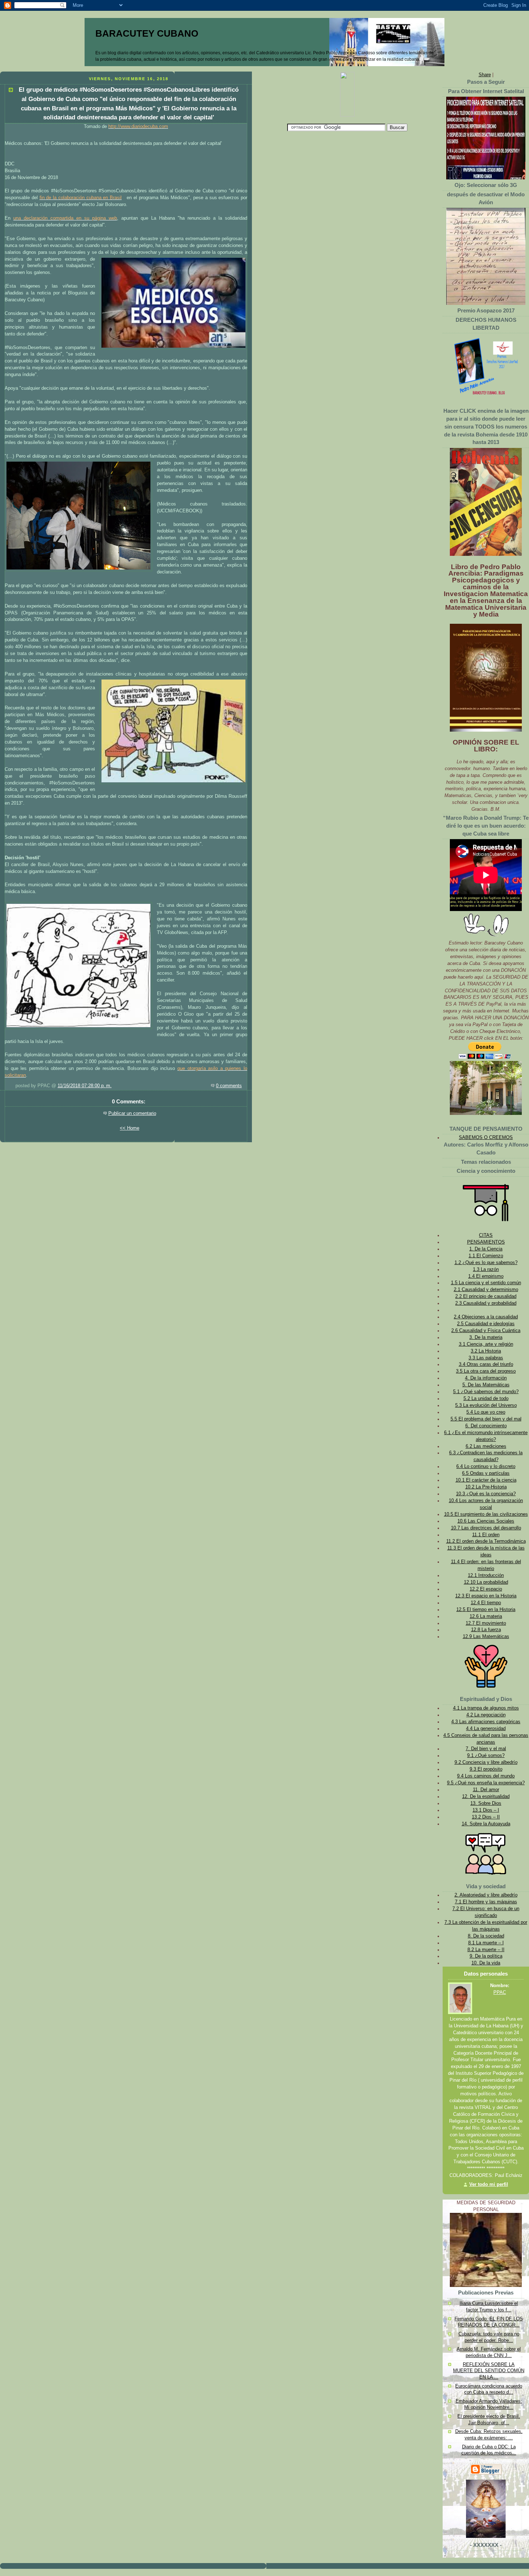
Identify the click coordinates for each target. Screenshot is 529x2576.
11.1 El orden (486, 1535)
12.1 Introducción (486, 1575)
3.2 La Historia (486, 1351)
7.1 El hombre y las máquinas (486, 1902)
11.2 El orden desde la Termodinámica (486, 1541)
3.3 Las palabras (486, 1358)
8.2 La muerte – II (486, 1950)
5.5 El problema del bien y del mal (486, 1419)
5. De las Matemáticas (486, 1385)
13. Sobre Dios (486, 1803)
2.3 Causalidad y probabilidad (486, 1303)
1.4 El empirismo (486, 1276)
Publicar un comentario (132, 1113)
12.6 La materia (486, 1616)
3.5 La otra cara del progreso (486, 1371)
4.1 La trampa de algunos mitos (486, 1708)
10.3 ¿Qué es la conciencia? (486, 1494)
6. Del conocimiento (486, 1426)
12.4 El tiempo (486, 1603)
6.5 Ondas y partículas (486, 1473)
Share (485, 75)
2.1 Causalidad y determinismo (486, 1290)
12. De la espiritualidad (486, 1797)
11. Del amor (486, 1790)
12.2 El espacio (486, 1589)
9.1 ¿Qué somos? (486, 1756)
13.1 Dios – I (486, 1810)
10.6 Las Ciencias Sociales (486, 1521)
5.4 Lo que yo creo (486, 1412)
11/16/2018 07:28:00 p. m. (85, 1086)
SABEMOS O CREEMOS (486, 1138)
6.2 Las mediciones (486, 1446)
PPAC (500, 1992)
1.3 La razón (486, 1269)
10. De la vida (486, 1963)
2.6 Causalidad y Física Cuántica (486, 1331)
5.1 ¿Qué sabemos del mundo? (486, 1392)
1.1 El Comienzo (486, 1256)
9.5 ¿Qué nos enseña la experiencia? (486, 1783)
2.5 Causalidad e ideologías (486, 1324)
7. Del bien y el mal (486, 1749)
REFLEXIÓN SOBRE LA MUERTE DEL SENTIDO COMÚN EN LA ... (489, 2371)
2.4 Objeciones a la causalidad (486, 1317)
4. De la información (486, 1378)
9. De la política (486, 1956)
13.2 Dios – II (486, 1817)
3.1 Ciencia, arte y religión (486, 1344)
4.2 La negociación (486, 1715)
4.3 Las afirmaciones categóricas (486, 1722)
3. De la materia (486, 1337)
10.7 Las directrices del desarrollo (486, 1528)
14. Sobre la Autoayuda (486, 1824)
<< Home (130, 1128)
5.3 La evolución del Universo (486, 1405)
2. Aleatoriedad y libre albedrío (486, 1895)
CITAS (486, 1235)
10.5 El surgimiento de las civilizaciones (486, 1514)
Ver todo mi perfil (489, 2184)
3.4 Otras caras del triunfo (486, 1364)
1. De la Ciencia (486, 1249)
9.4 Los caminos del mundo (486, 1776)
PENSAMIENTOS (486, 1242)
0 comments (229, 1086)
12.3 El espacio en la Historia (486, 1596)
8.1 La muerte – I (486, 1943)
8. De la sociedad (486, 1936)
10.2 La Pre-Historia (486, 1487)
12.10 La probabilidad (486, 1582)
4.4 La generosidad (486, 1729)
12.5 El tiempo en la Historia (486, 1610)
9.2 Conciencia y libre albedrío (486, 1762)
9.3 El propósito (486, 1769)
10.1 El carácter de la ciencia (486, 1480)
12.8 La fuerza (486, 1630)
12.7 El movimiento (486, 1623)
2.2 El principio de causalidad (486, 1296)
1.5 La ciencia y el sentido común (486, 1283)
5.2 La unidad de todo (486, 1399)
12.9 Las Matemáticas (486, 1637)
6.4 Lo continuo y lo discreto (486, 1467)
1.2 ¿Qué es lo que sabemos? (486, 1263)
